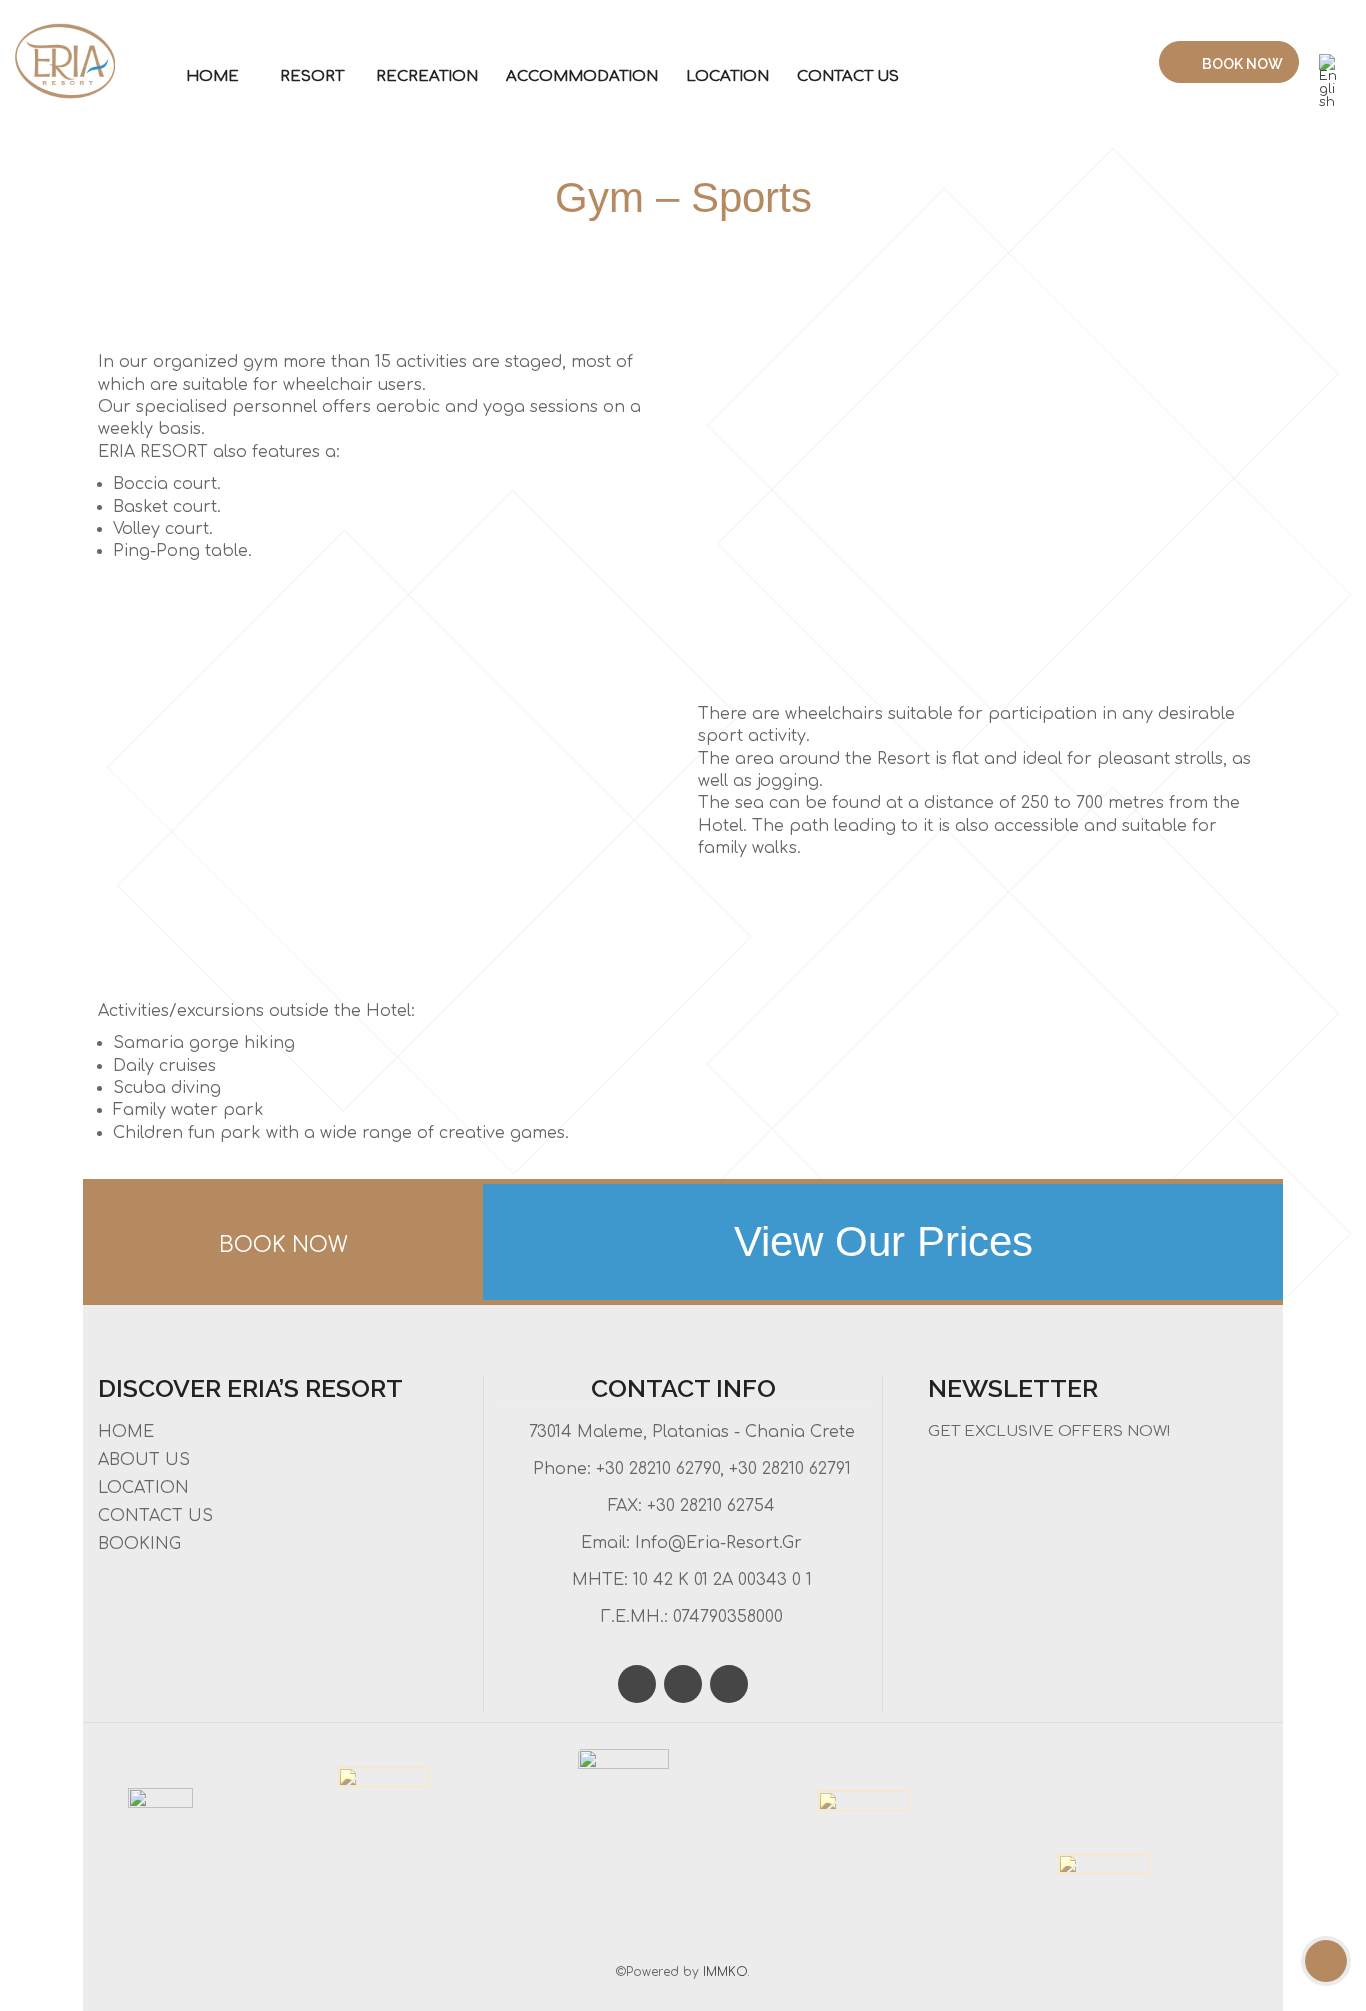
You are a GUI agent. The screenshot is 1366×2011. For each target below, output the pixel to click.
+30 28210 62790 (655, 1469)
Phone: (559, 1469)
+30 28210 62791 (790, 1469)
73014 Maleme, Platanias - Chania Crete (692, 1432)
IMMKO (725, 1972)
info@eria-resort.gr (718, 1543)
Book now (1241, 64)
